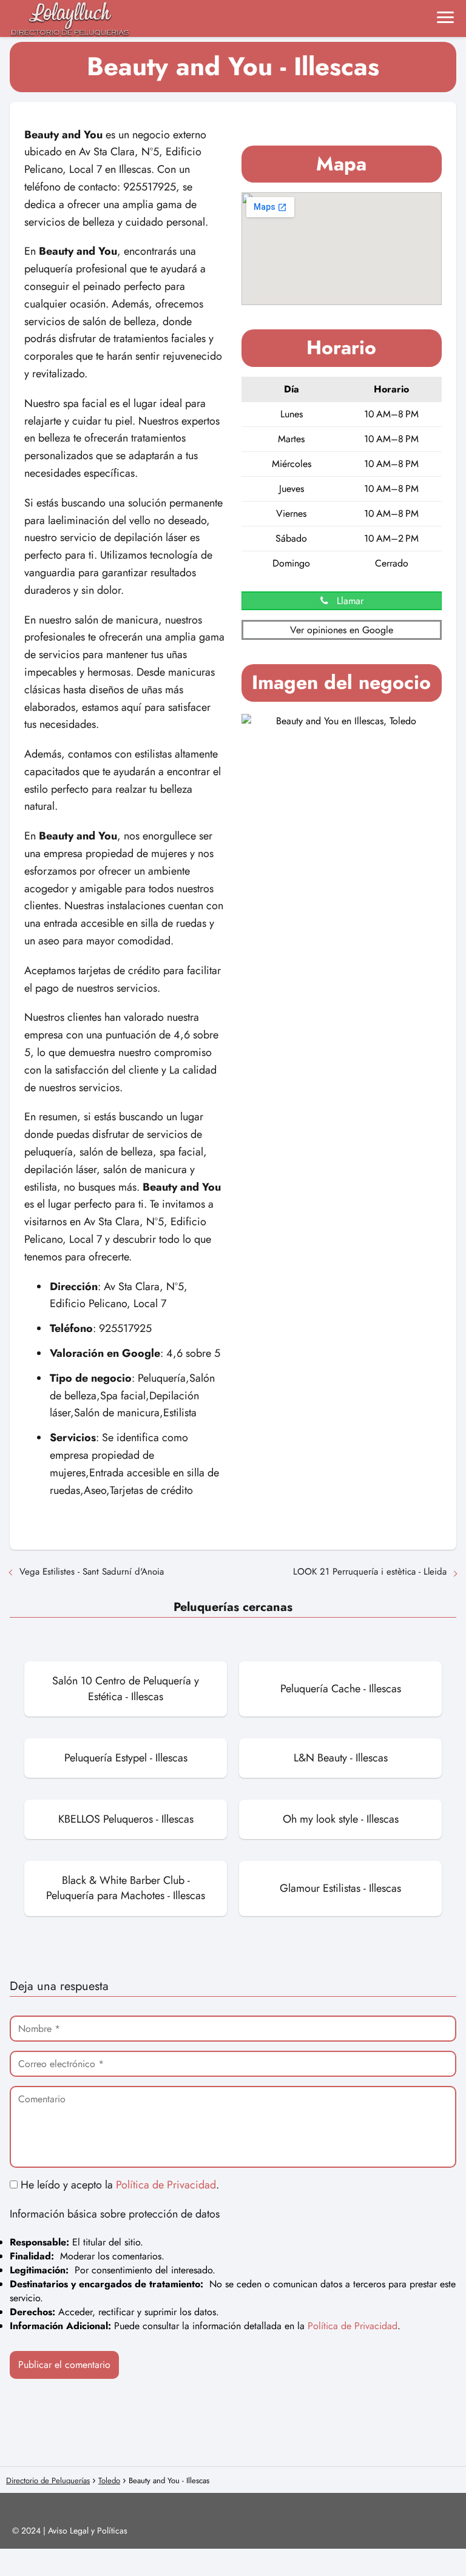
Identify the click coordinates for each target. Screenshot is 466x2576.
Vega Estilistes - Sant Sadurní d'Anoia (92, 1572)
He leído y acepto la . (118, 2185)
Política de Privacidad (166, 2185)
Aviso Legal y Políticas (88, 2531)
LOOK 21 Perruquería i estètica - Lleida (370, 1572)
